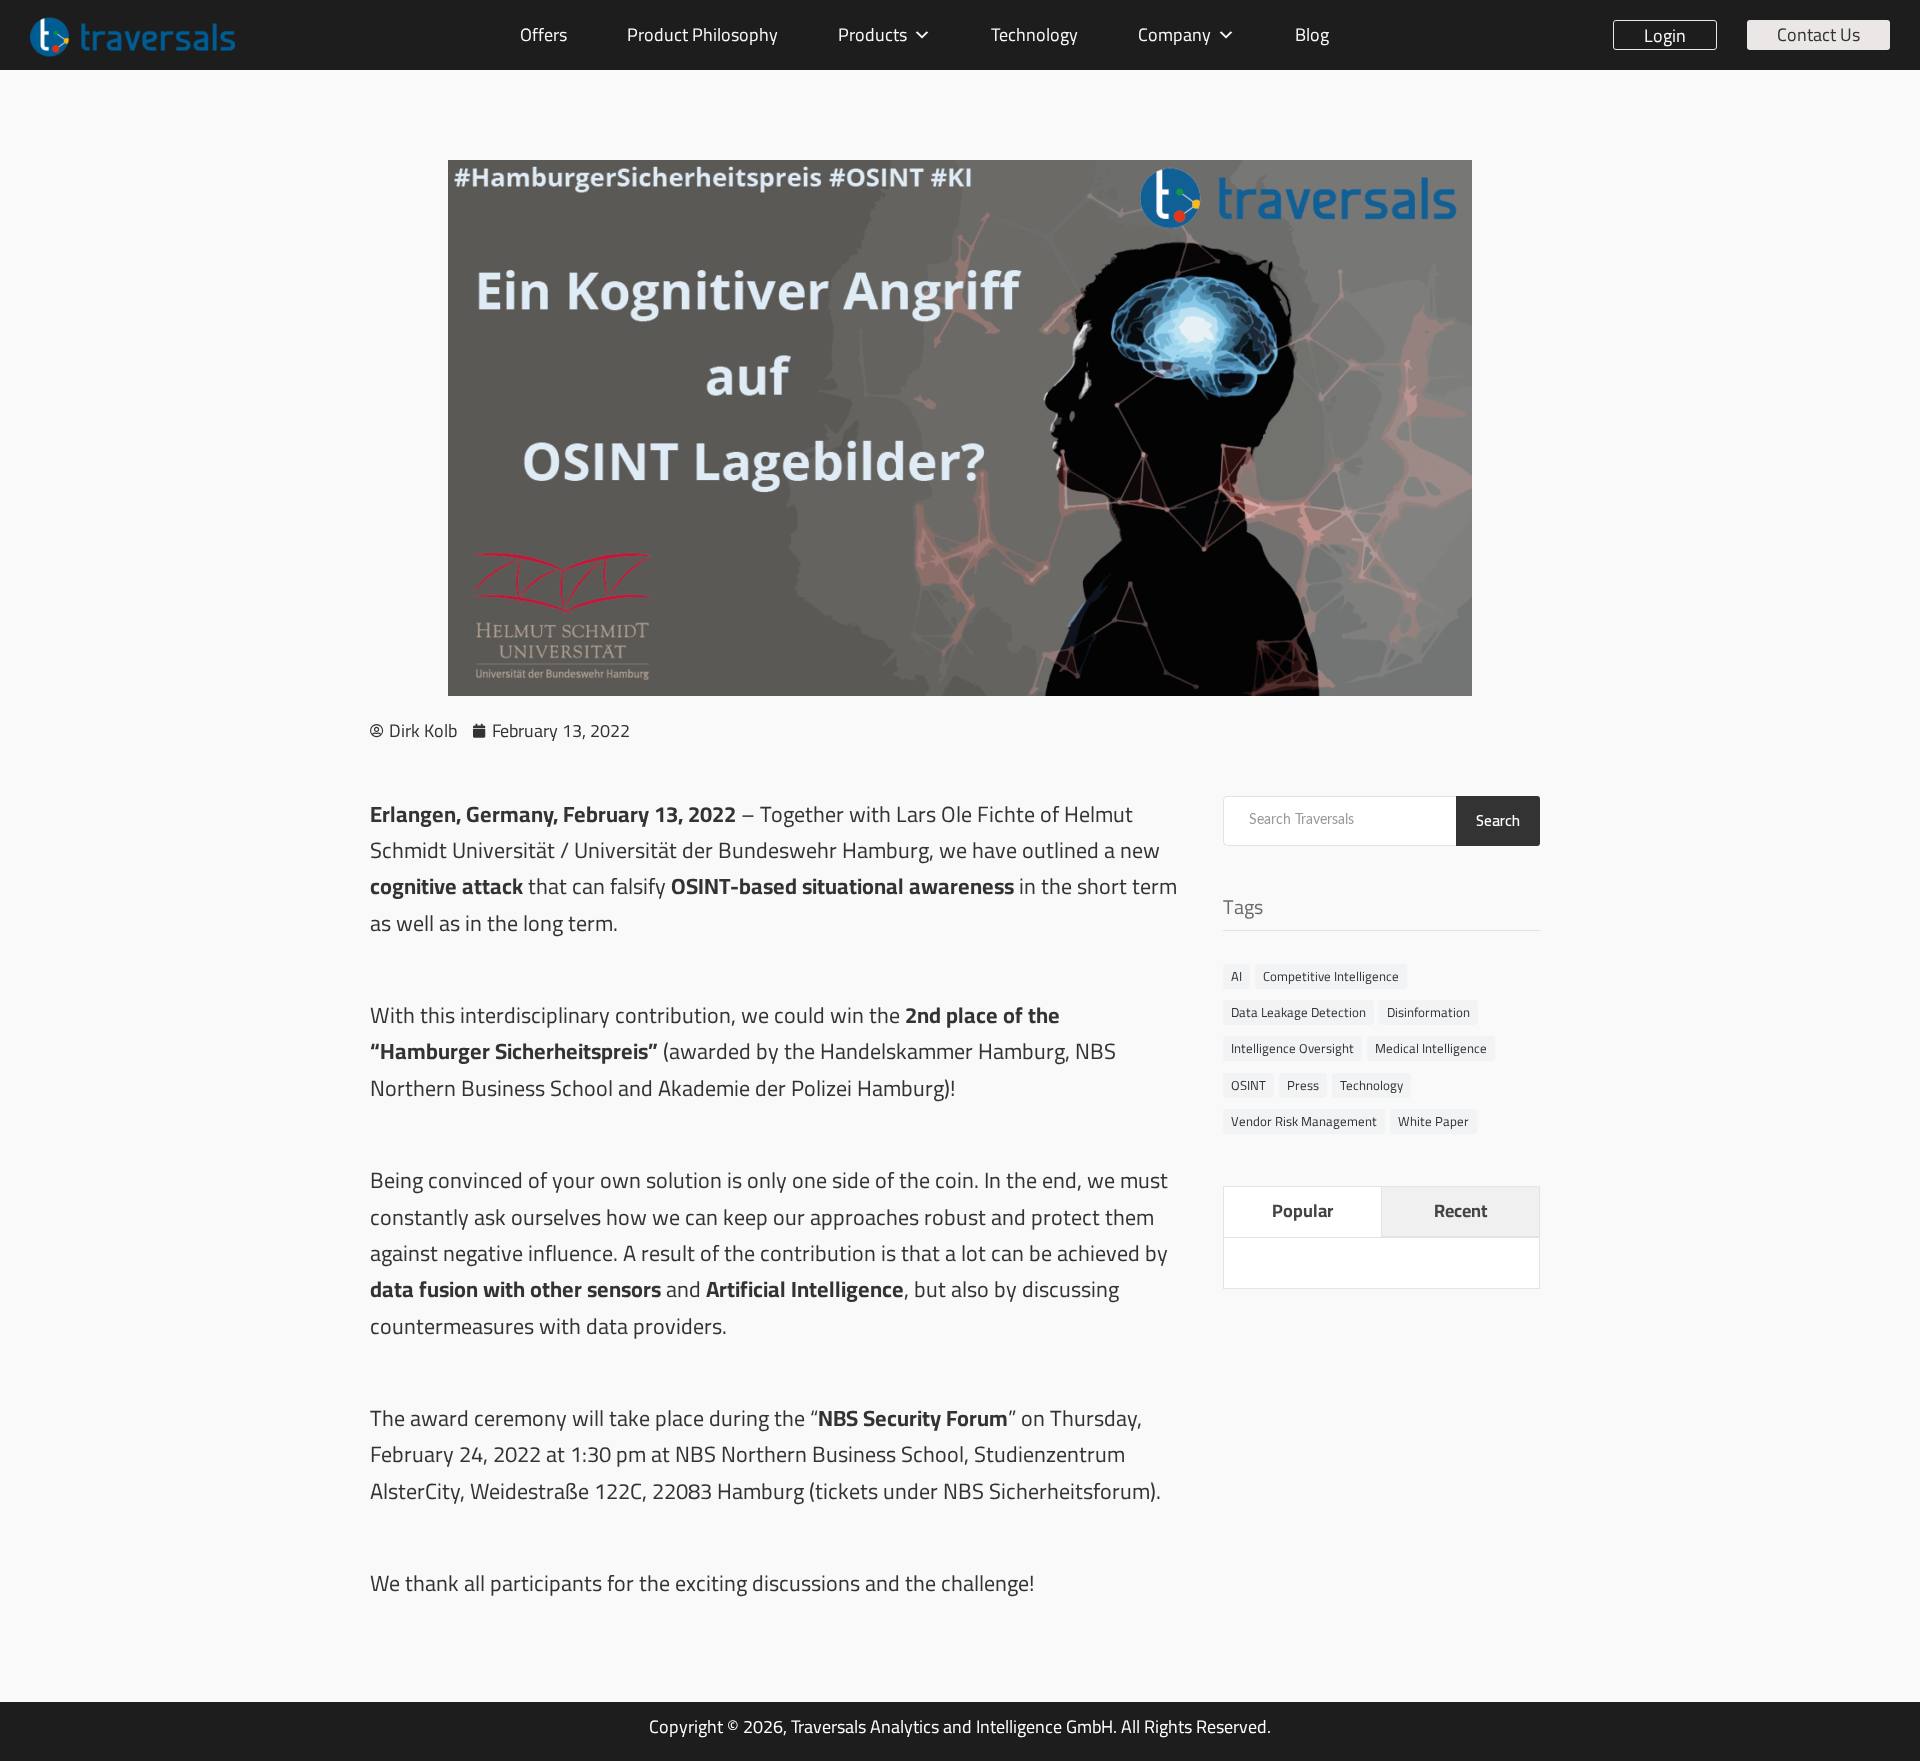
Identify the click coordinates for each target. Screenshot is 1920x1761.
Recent (1460, 1210)
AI (1236, 976)
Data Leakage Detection (1298, 1012)
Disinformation (1428, 1012)
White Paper (1433, 1121)
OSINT (1248, 1085)
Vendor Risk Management (1304, 1121)
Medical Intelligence (1431, 1048)
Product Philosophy (702, 34)
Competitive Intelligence (1331, 976)
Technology (1034, 34)
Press (1303, 1085)
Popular (1302, 1210)
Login (1665, 35)
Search (1498, 820)
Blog (1312, 34)
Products (872, 34)
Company (1174, 34)
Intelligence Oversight (1292, 1048)
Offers (543, 34)
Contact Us (1818, 35)
